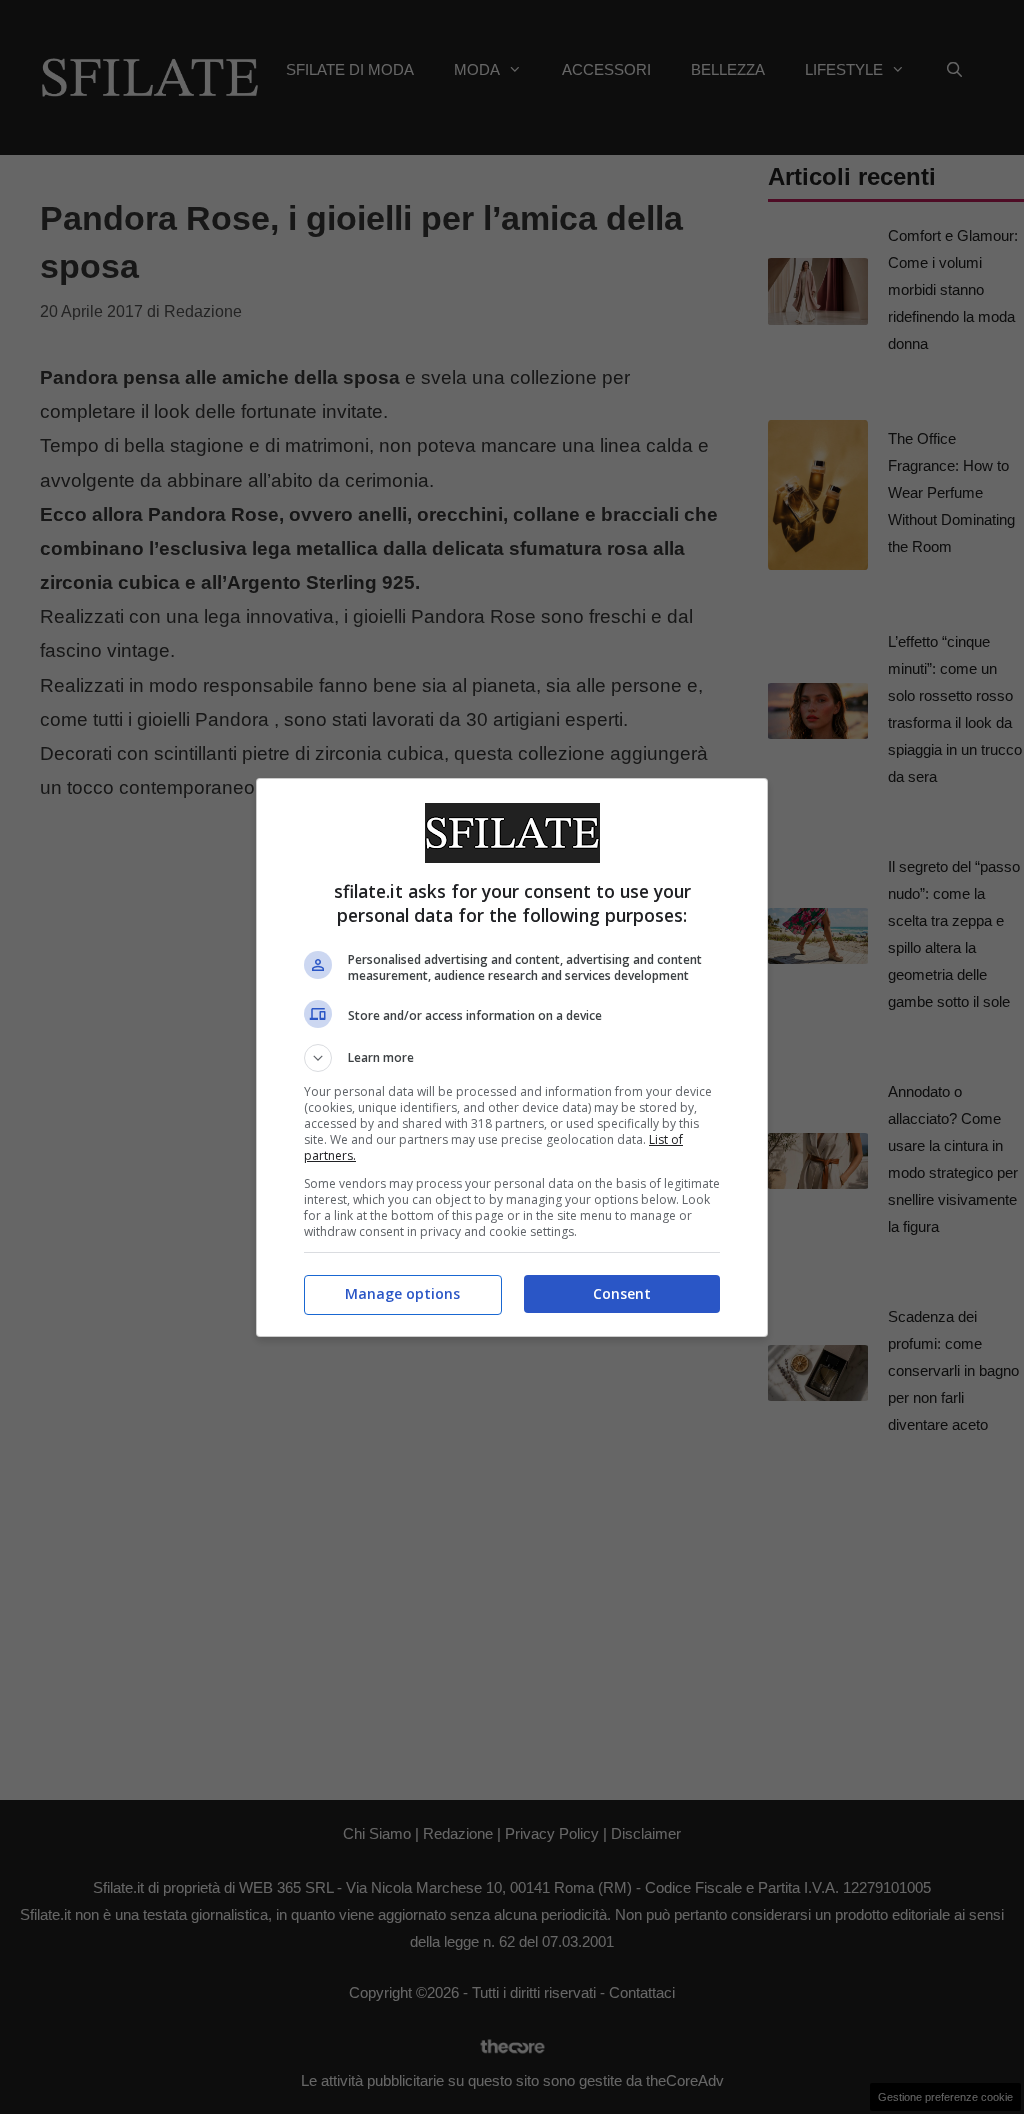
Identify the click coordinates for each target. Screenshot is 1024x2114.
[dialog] (512, 1057)
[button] (512, 1058)
